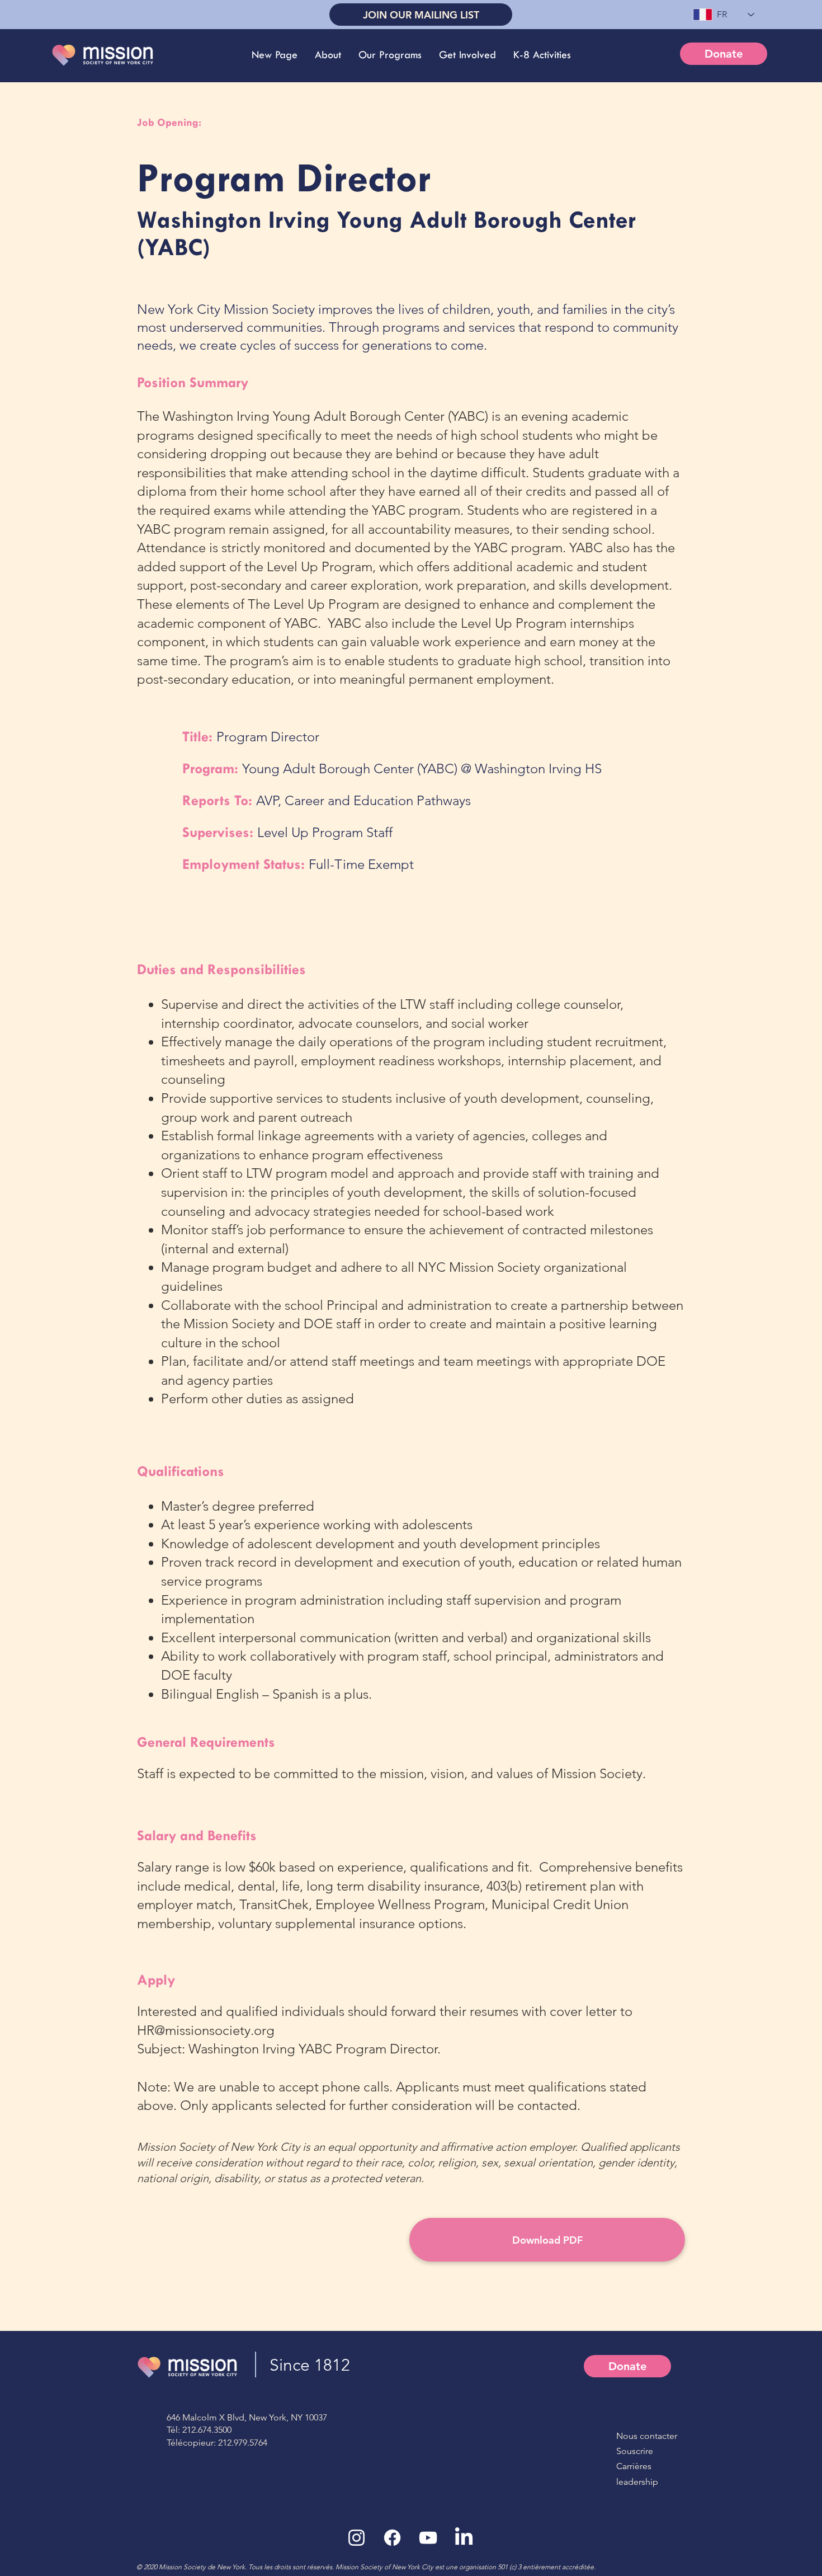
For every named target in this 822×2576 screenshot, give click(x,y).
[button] (328, 55)
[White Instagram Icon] (356, 2538)
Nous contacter (647, 2436)
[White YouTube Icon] (428, 2538)
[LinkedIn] (464, 2538)
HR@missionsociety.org (206, 2030)
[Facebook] (392, 2538)
